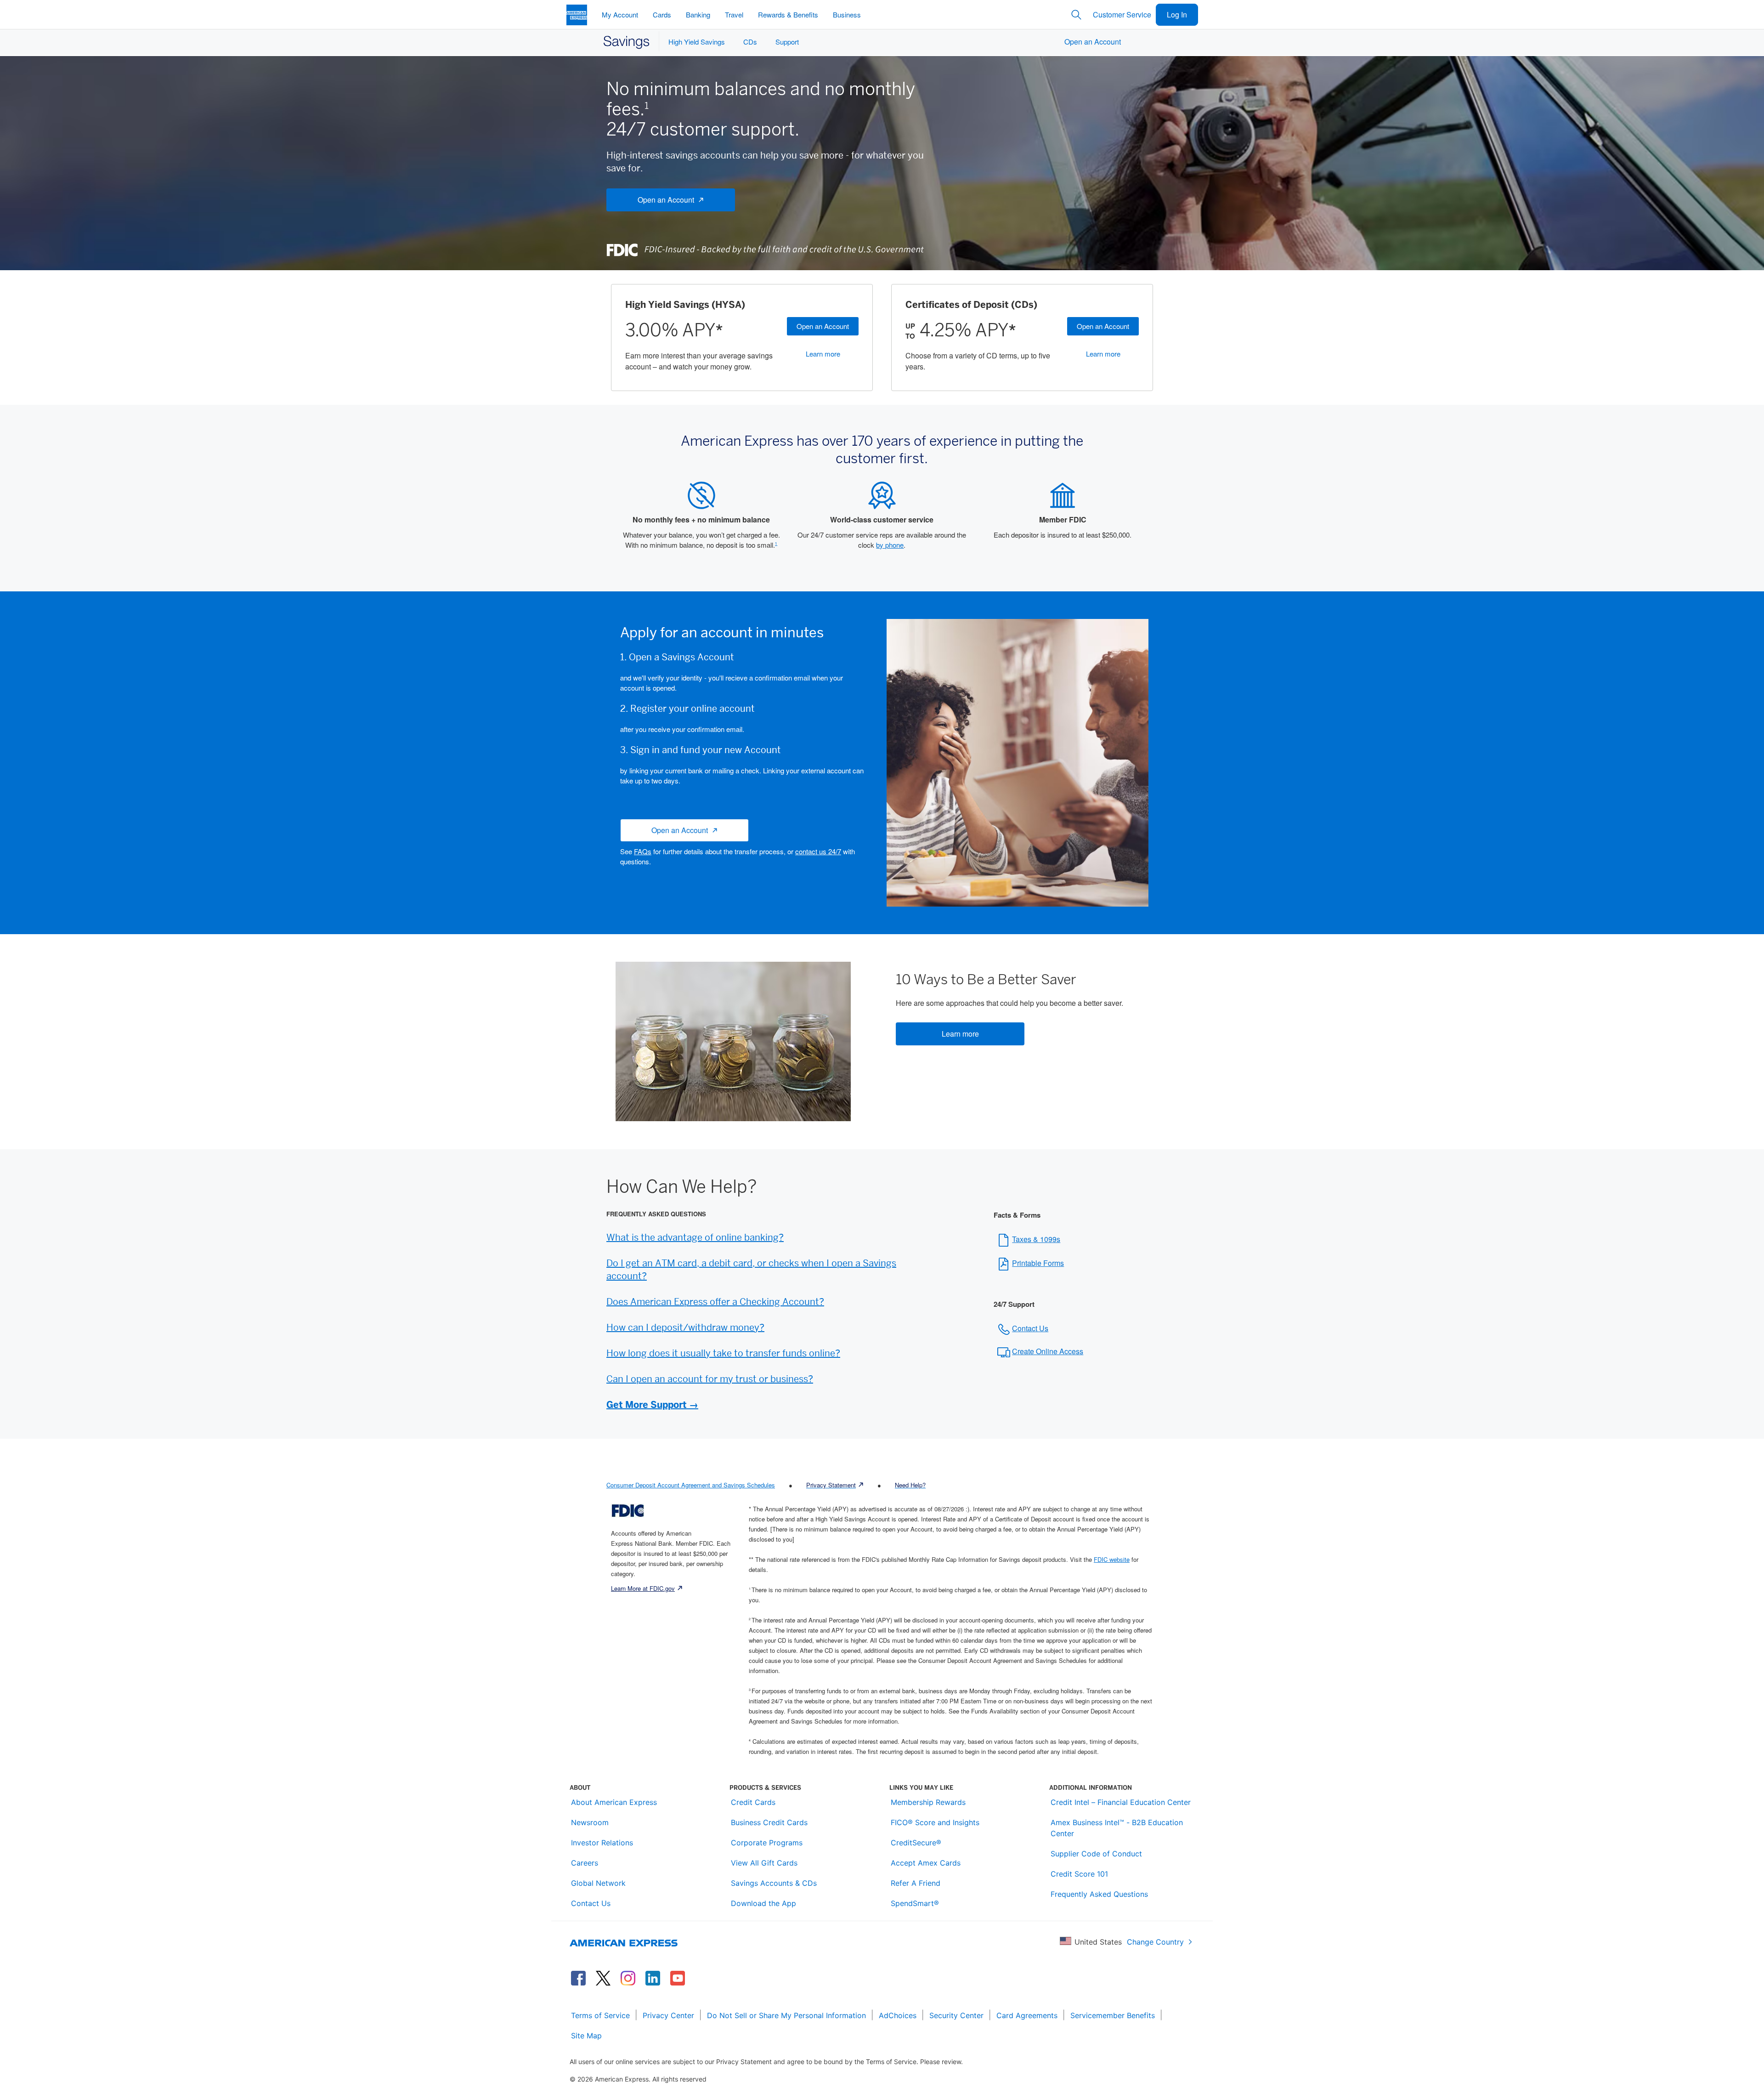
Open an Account (823, 326)
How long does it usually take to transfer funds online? (723, 1353)
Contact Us (1030, 1328)
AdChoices (898, 2015)
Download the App (763, 1903)
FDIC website (1112, 1559)
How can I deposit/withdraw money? (685, 1327)
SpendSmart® (915, 1903)
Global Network (598, 1883)
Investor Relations (602, 1843)
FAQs (643, 851)
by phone (890, 545)
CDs (750, 42)
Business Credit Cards (769, 1822)
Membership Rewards (928, 1802)
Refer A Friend (916, 1883)
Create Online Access (1048, 1351)
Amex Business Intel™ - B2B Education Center (1117, 1828)
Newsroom (590, 1822)
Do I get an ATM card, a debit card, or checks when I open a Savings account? (751, 1270)
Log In (1177, 14)
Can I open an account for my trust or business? (710, 1379)
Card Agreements (1027, 2015)
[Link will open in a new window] (578, 1978)
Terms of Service (600, 2015)
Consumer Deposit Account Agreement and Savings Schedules (691, 1485)
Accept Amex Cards (926, 1863)
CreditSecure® (916, 1843)
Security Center (956, 2015)
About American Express (614, 1802)
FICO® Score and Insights (935, 1822)
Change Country (1155, 1942)
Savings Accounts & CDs (774, 1883)
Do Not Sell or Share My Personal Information (786, 2015)
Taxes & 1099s (1036, 1239)
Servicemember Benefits (1113, 2015)
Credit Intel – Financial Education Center (1121, 1802)
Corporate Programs (767, 1843)
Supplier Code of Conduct (1096, 1854)
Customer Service (1122, 14)
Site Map (586, 2036)
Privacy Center (668, 2015)
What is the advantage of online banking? (695, 1237)
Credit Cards (753, 1802)
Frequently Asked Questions (1099, 1894)
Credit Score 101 (1079, 1874)
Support (787, 42)
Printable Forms (1038, 1263)
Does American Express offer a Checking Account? (715, 1302)
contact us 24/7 (818, 851)
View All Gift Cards (764, 1863)
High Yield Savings (697, 42)
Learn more (823, 354)
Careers (585, 1863)
